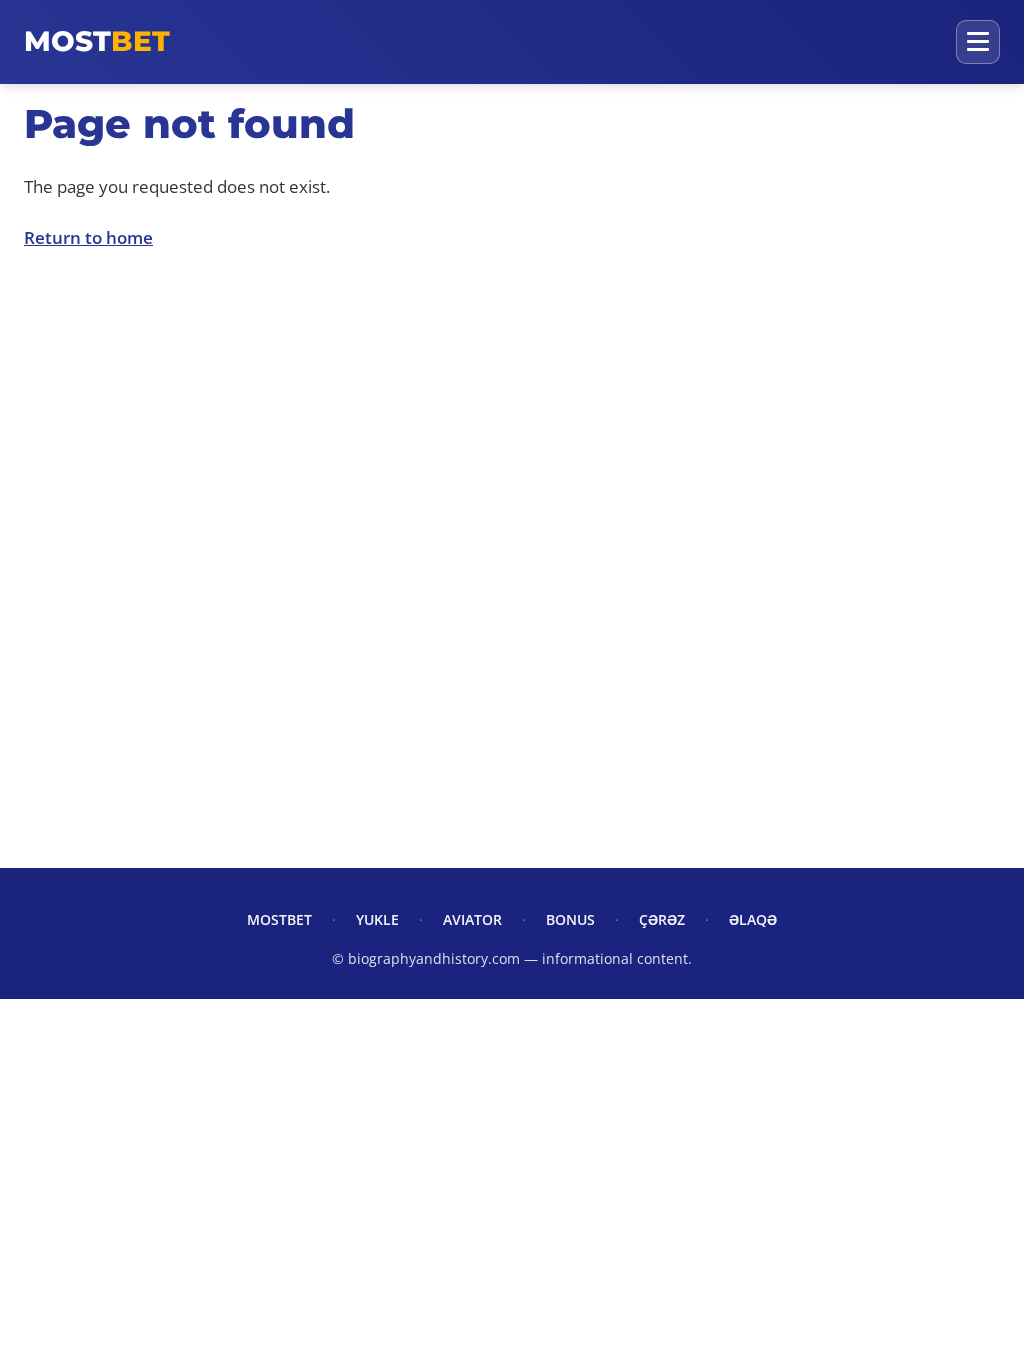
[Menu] (978, 42)
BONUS (570, 919)
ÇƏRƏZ (662, 919)
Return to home (88, 237)
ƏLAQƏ (753, 919)
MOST (97, 41)
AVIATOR (472, 919)
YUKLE (377, 919)
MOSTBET (279, 919)
